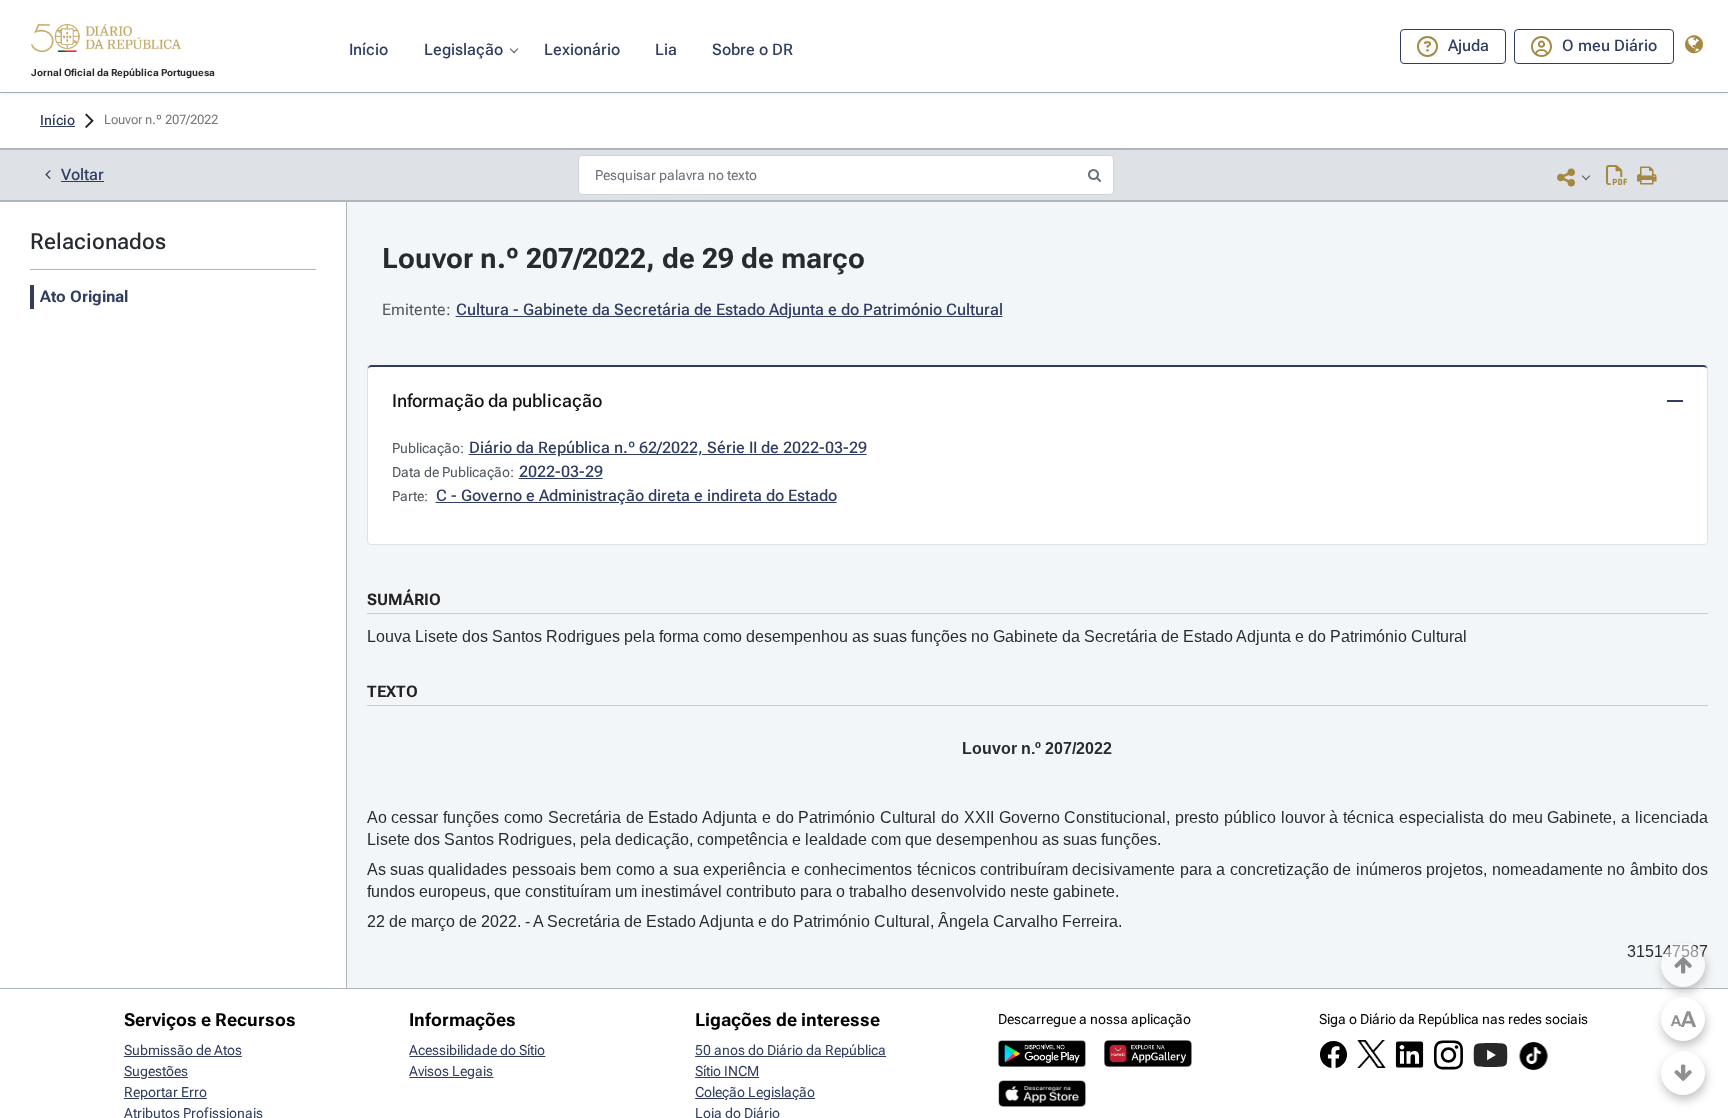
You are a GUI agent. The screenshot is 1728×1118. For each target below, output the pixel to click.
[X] (1371, 1063)
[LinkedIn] (1409, 1064)
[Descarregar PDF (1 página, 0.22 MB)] (1616, 177)
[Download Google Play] (1042, 1062)
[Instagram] (1448, 1065)
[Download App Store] (1042, 1102)
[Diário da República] (106, 42)
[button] (106, 41)
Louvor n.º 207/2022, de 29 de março (623, 258)
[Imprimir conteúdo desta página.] (1647, 177)
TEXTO (392, 691)
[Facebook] (1333, 1064)
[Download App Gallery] (1148, 1062)
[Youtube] (1490, 1065)
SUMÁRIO (404, 599)
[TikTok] (1533, 1067)
